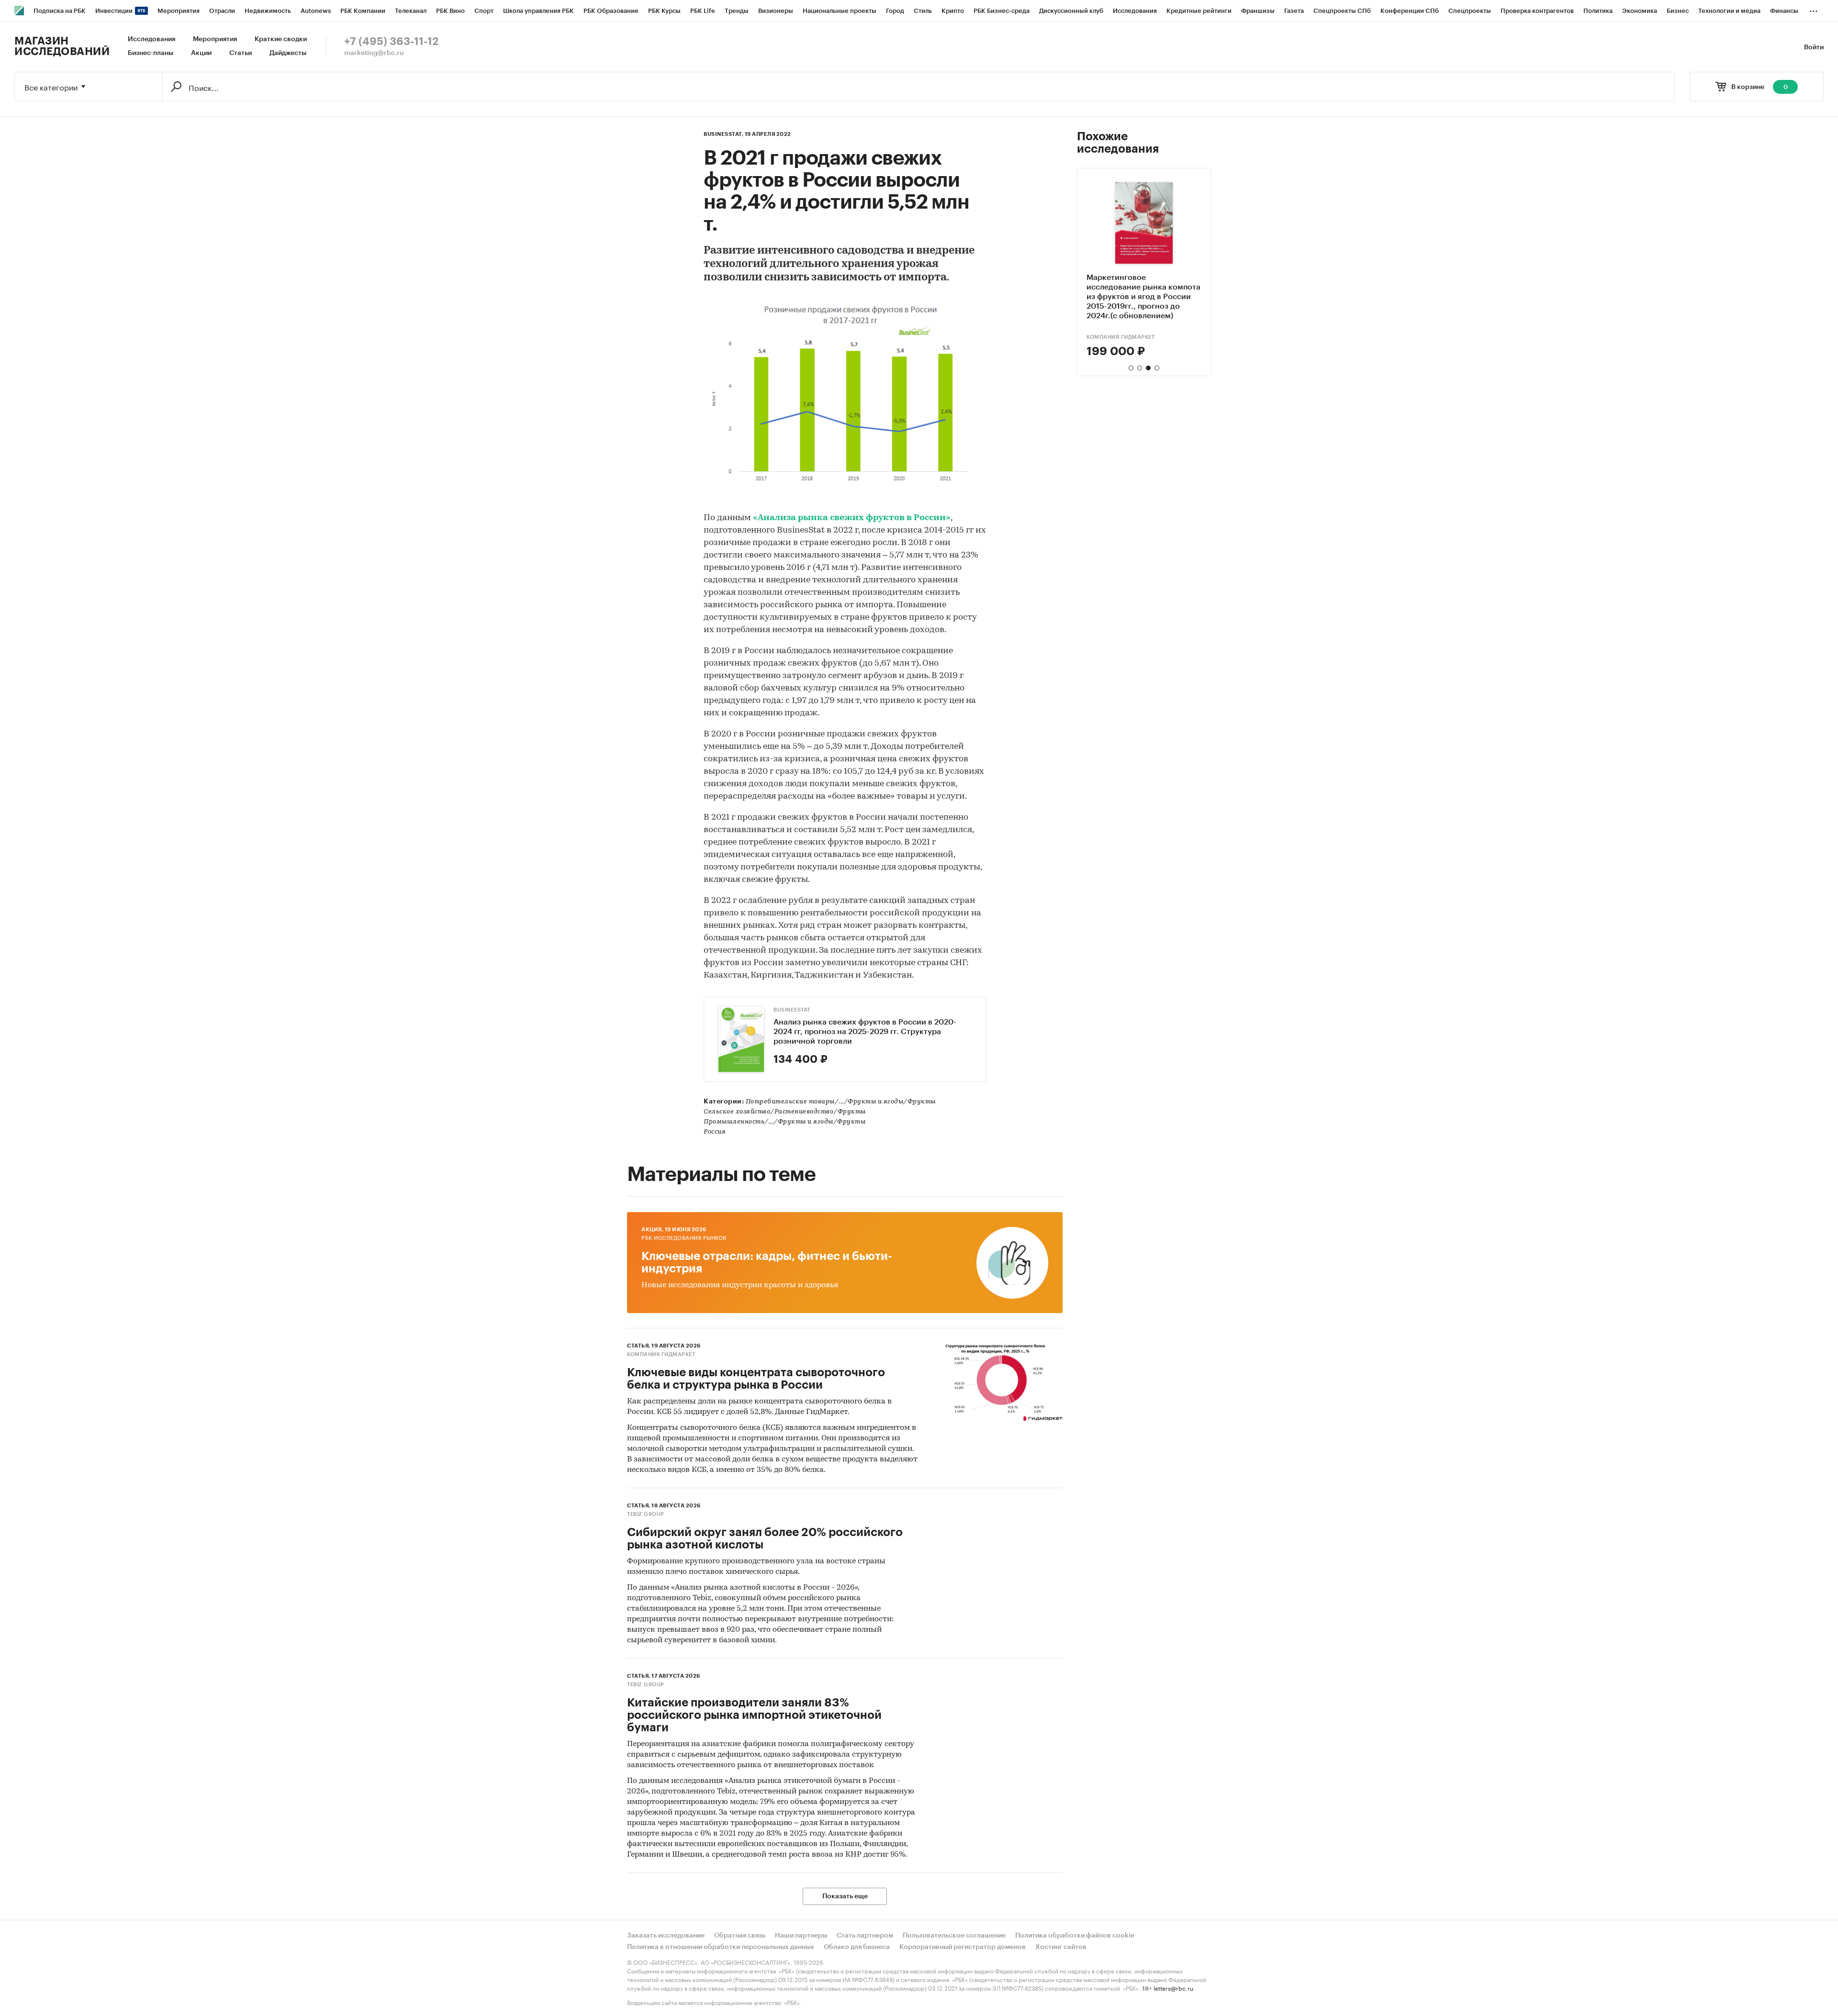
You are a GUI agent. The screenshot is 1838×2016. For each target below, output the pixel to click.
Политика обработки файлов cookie (1075, 1936)
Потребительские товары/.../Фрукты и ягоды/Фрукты (841, 1102)
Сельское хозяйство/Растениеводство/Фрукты (785, 1112)
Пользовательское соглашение (954, 1936)
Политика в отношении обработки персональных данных (721, 1947)
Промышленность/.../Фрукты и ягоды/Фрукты (785, 1122)
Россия (715, 1132)
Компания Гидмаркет (1121, 337)
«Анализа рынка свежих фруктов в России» (852, 518)
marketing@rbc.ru (374, 53)
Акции (201, 53)
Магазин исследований (62, 46)
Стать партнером (865, 1936)
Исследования (151, 39)
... (1814, 9)
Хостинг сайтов (1061, 1947)
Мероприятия (215, 39)
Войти (1814, 47)
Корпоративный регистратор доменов (963, 1947)
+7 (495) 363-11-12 (391, 42)
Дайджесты (288, 53)
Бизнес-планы (151, 53)
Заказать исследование (666, 1936)
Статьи (241, 53)
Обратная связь (740, 1936)
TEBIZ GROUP (646, 1514)
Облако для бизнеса (857, 1947)
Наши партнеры (801, 1936)
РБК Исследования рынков (684, 1238)
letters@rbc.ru (1173, 1988)
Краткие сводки (281, 39)
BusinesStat (792, 1010)
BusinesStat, (723, 134)
